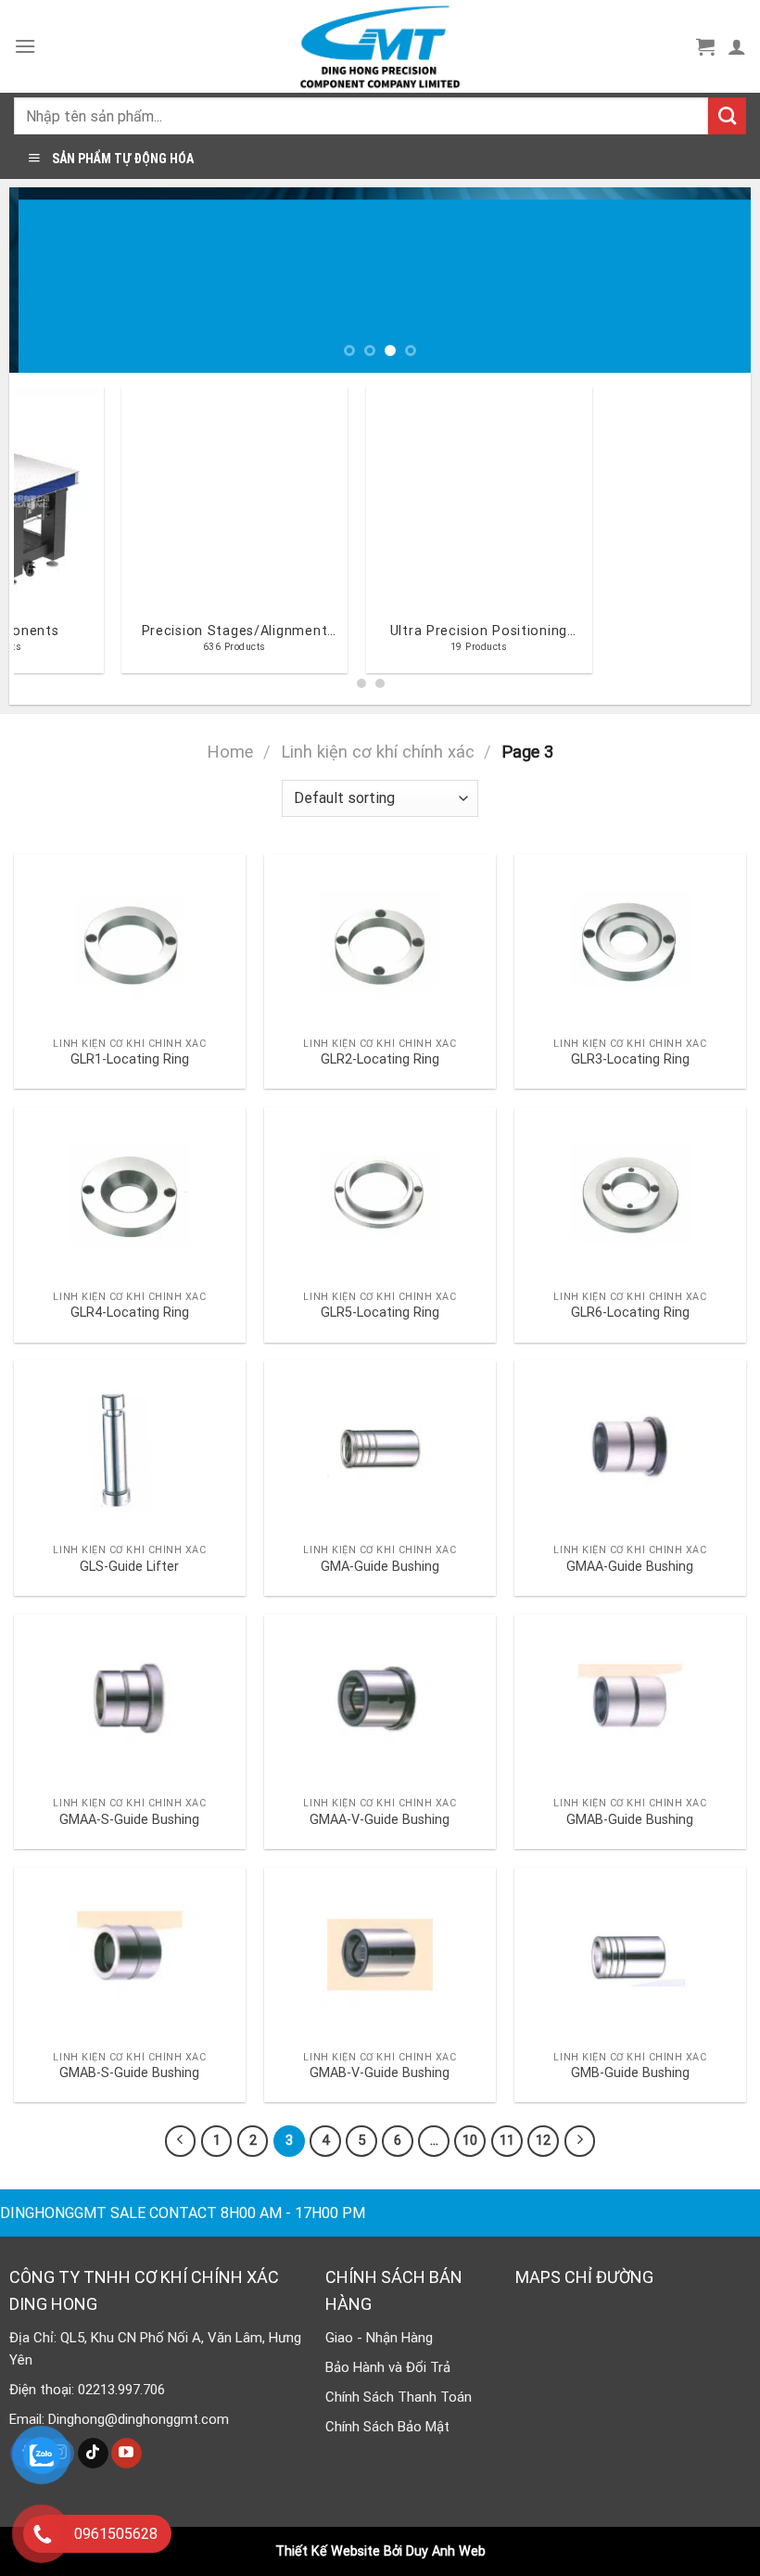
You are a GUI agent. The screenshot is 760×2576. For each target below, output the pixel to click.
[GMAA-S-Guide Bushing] (130, 1702)
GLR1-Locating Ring (130, 1059)
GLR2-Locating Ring (380, 1059)
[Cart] (705, 46)
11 (507, 2140)
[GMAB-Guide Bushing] (630, 1702)
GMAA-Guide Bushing (630, 1567)
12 (543, 2140)
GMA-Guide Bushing (380, 1567)
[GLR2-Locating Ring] (380, 941)
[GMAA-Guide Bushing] (630, 1447)
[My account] (737, 46)
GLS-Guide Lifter (129, 1567)
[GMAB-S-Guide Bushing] (130, 1955)
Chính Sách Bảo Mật (387, 2427)
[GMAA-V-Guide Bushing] (380, 1702)
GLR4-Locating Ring (130, 1313)
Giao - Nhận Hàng (379, 2338)
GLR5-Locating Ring (380, 1313)
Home (230, 752)
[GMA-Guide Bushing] (380, 1447)
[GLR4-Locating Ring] (130, 1194)
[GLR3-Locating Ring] (630, 941)
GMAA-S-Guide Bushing (129, 1820)
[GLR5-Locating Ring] (380, 1194)
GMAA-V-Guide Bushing (380, 1820)
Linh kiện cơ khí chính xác (378, 752)
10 (470, 2140)
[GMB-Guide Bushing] (630, 1955)
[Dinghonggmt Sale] (380, 46)
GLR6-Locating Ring (630, 1313)
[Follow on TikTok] (93, 2454)
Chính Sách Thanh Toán (399, 2397)
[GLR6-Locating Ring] (630, 1194)
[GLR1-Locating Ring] (130, 941)
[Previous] (47, 280)
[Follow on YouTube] (127, 2454)
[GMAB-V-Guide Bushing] (380, 1955)
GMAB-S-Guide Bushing (129, 2073)
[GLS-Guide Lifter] (130, 1447)
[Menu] (25, 46)
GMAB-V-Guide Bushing (380, 2073)
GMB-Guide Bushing (630, 2073)
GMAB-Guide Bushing (630, 1820)
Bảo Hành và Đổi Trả (388, 2367)
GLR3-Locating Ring (630, 1059)
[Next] (713, 280)
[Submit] (727, 116)
